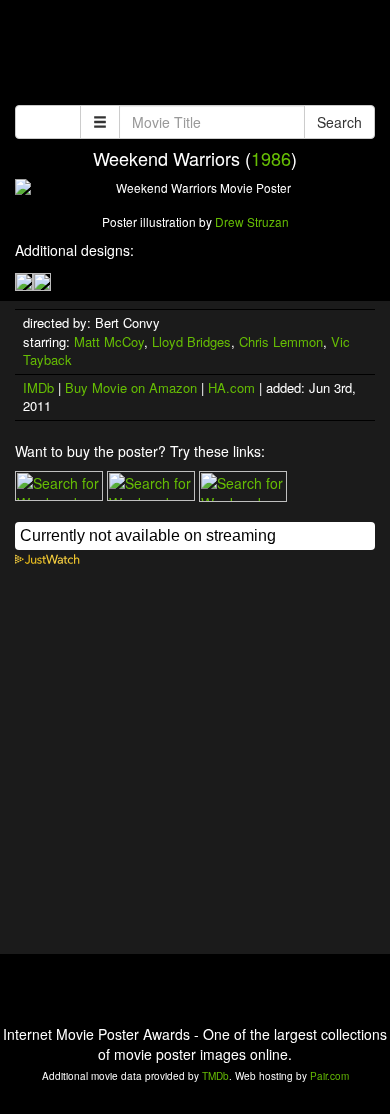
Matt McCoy (109, 341)
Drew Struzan (252, 221)
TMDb (215, 1076)
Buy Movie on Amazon (131, 387)
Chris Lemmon (281, 341)
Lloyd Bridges (191, 341)
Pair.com (329, 1076)
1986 (271, 158)
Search (339, 122)
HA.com (231, 387)
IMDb (38, 387)
